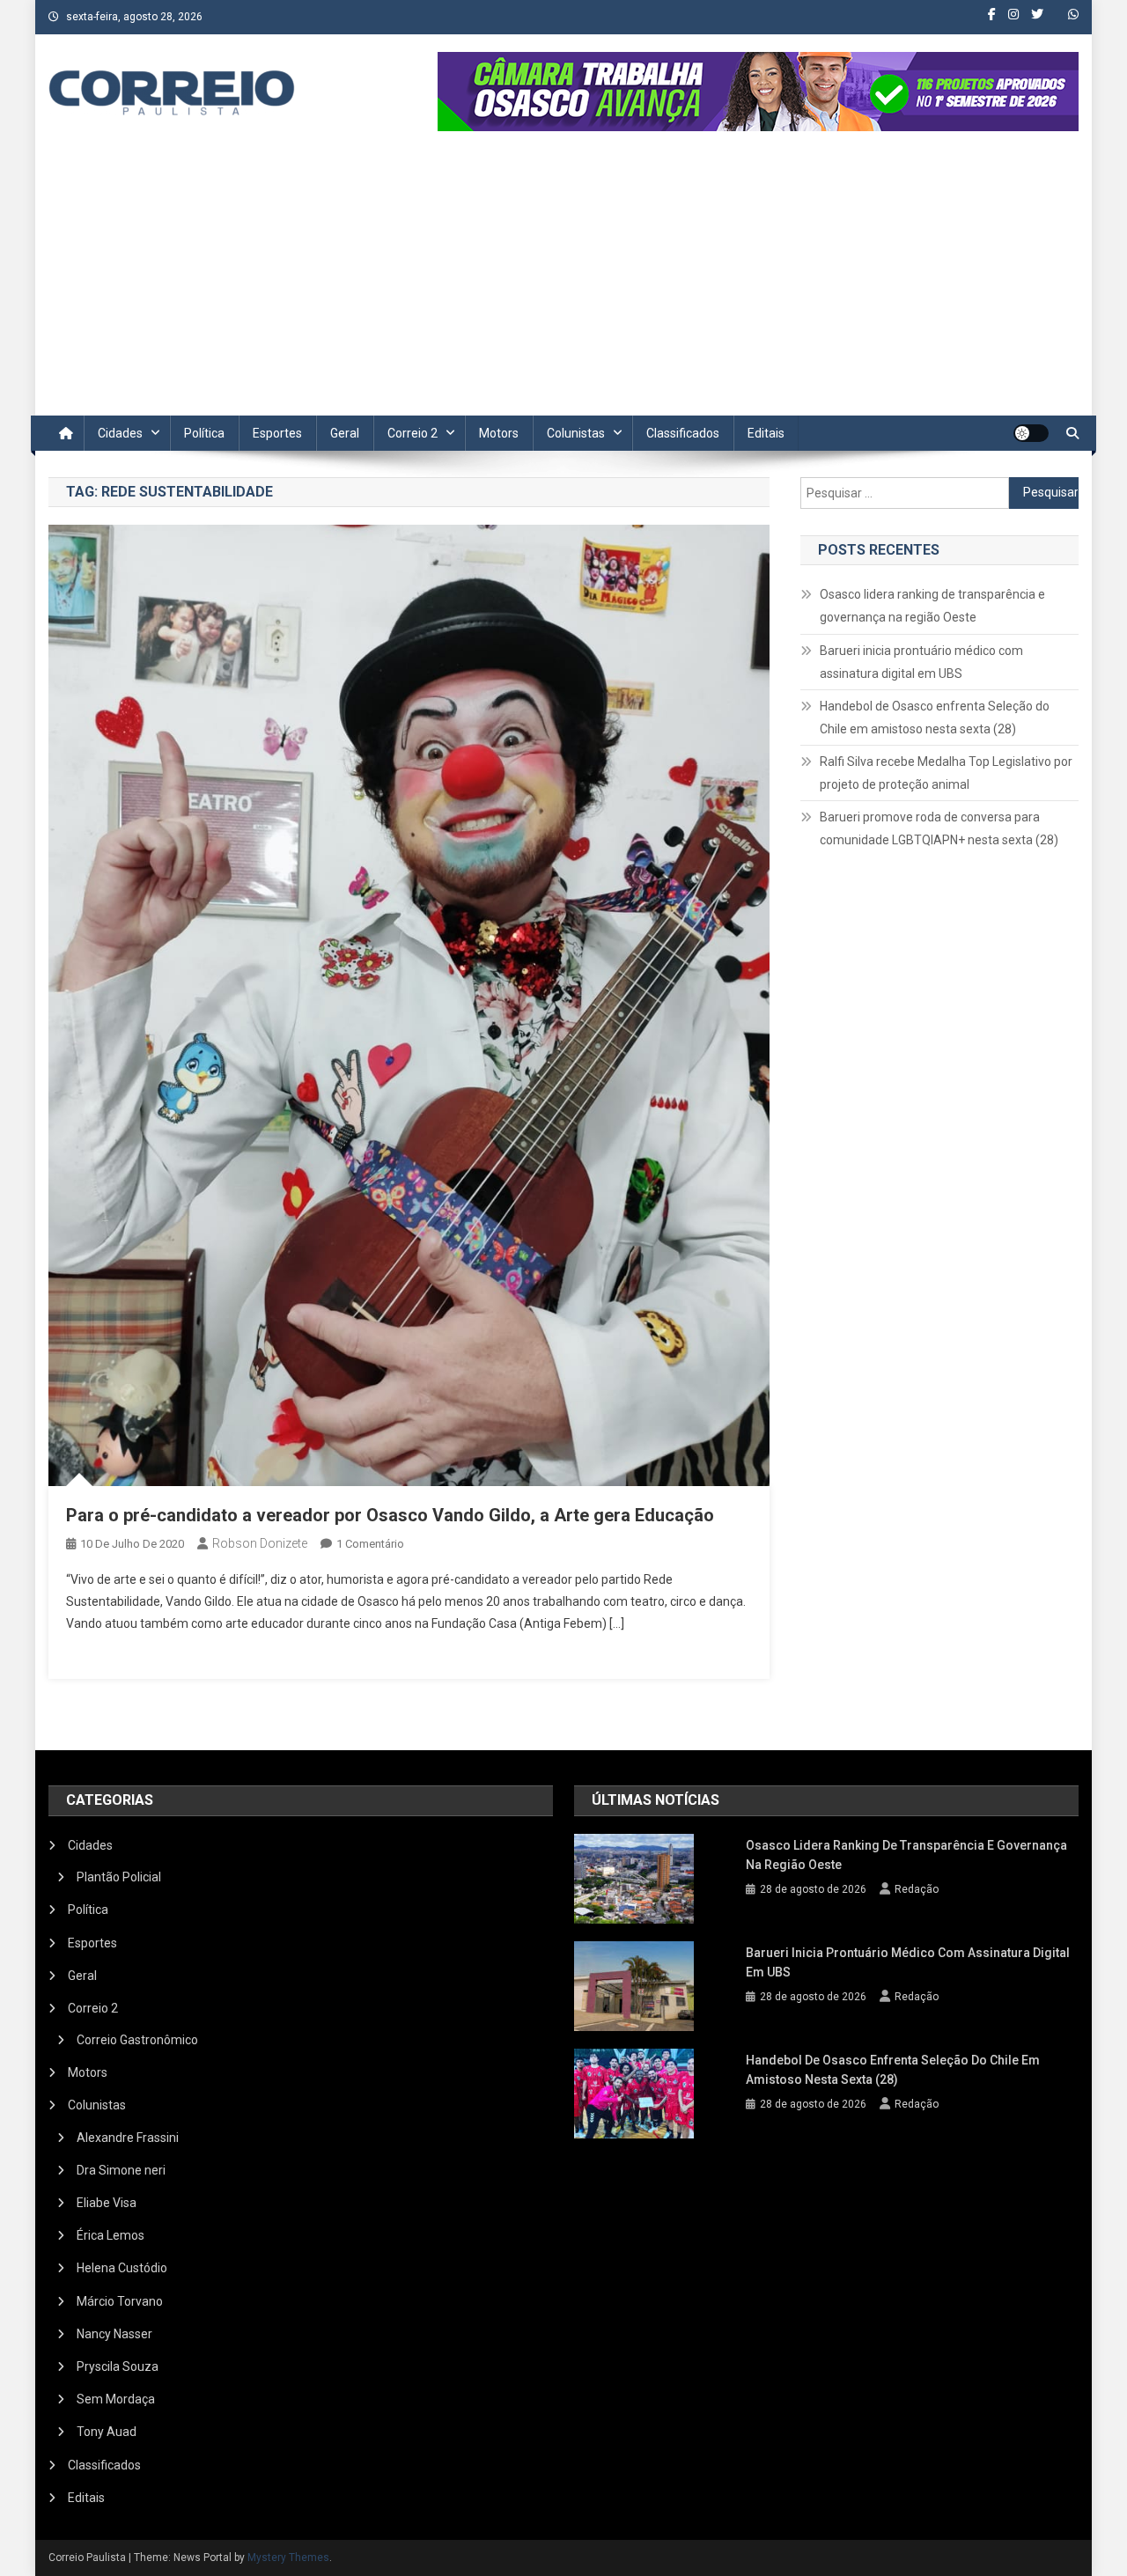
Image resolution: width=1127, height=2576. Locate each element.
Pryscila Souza (118, 2366)
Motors (499, 433)
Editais (766, 433)
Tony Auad (107, 2432)
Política (204, 433)
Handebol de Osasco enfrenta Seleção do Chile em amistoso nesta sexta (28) (935, 718)
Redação (917, 1889)
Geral (345, 433)
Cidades (120, 433)
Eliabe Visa (107, 2203)
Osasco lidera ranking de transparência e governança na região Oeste (932, 606)
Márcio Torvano (120, 2301)
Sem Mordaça (116, 2399)
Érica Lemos (110, 2235)
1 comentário (370, 1544)
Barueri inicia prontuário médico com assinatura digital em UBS (921, 662)
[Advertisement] (563, 283)
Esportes (277, 433)
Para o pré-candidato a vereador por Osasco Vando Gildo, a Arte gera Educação (390, 1515)
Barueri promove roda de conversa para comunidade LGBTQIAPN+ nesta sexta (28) (939, 828)
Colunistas (576, 433)
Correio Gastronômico (137, 2040)
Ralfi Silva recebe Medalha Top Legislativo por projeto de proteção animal (946, 773)
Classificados (683, 433)
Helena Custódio (122, 2268)
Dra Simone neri (121, 2170)
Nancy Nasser (114, 2334)
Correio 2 (412, 433)
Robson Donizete (260, 1543)
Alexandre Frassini (128, 2138)
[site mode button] (1031, 433)
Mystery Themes (288, 2558)
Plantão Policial (119, 1877)
